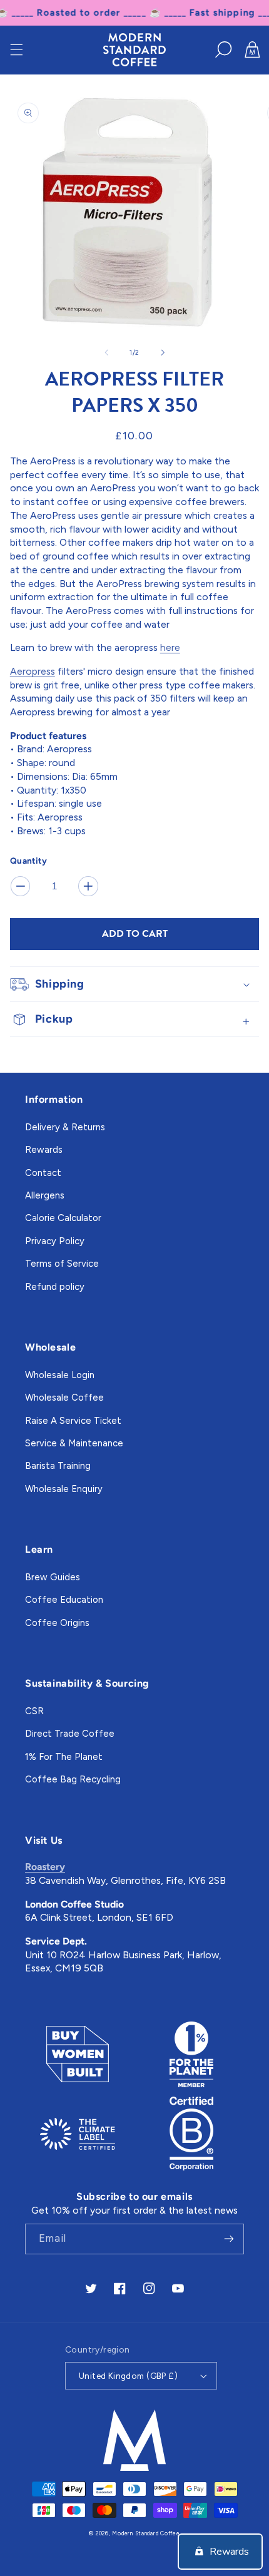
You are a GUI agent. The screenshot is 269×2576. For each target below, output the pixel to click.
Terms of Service (62, 1264)
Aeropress (33, 671)
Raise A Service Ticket (73, 1421)
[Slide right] (163, 352)
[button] (16, 49)
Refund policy (55, 1287)
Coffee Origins (57, 1623)
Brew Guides (53, 1577)
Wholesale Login (60, 1375)
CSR (34, 1711)
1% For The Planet (64, 1757)
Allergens (45, 1195)
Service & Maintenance (74, 1443)
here (170, 647)
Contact (43, 1173)
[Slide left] (106, 352)
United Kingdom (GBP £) (128, 2376)
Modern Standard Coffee (146, 2533)
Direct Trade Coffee (70, 1734)
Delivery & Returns (65, 1127)
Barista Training (58, 1466)
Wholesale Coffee (64, 1398)
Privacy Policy (55, 1241)
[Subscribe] (229, 2239)
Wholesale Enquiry (64, 1489)
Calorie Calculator (63, 1218)
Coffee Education (64, 1600)
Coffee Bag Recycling (73, 1779)
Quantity (28, 861)
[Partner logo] (77, 2054)
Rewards (44, 1150)
